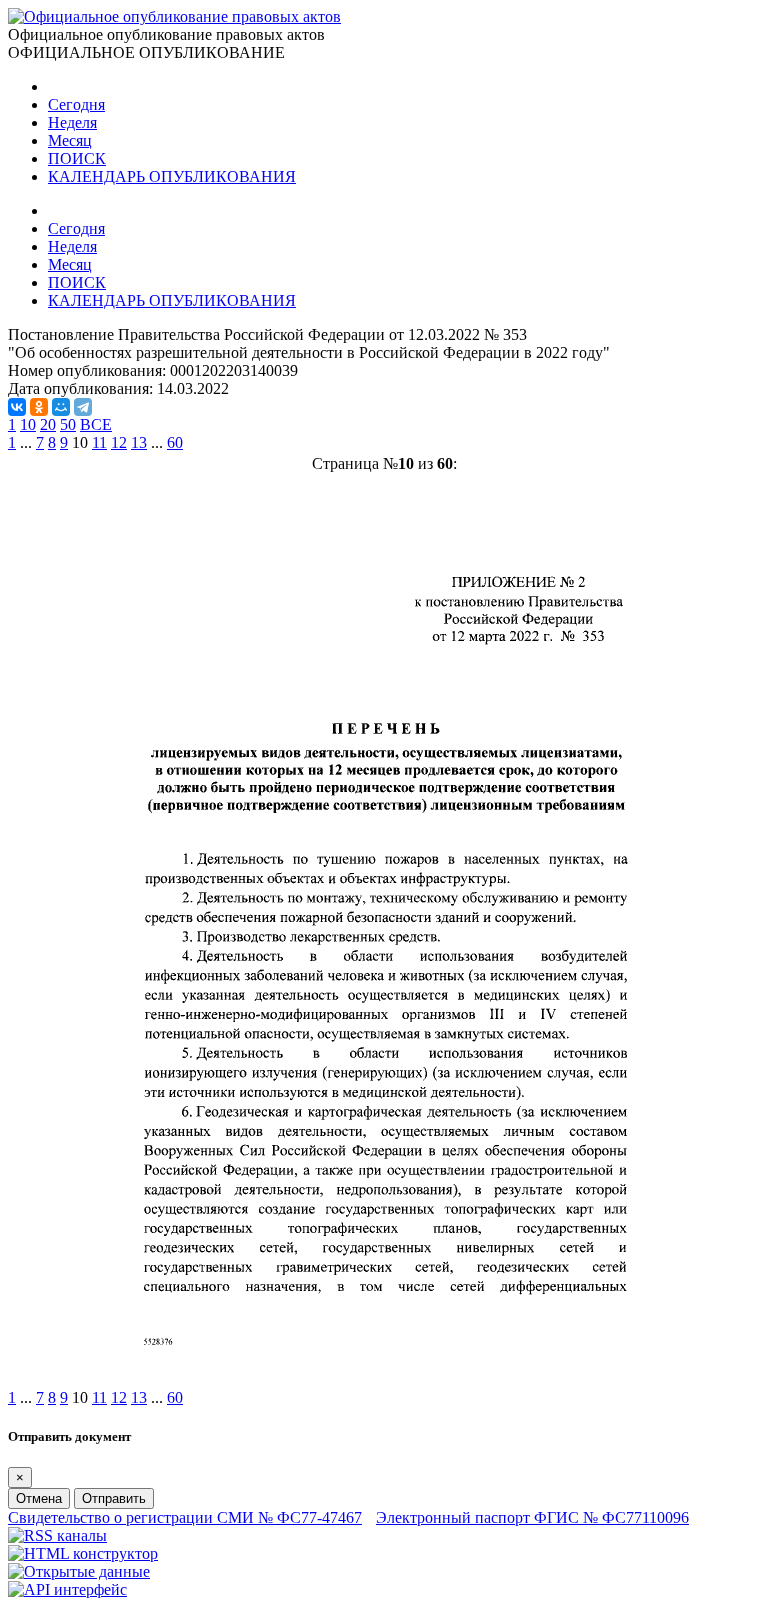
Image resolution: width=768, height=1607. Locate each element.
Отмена (39, 1498)
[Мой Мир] (61, 407)
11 (99, 442)
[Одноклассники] (39, 407)
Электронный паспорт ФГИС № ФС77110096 (532, 1517)
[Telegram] (83, 407)
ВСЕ (96, 424)
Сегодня (76, 104)
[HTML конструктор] (83, 1553)
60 (175, 442)
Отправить (114, 1498)
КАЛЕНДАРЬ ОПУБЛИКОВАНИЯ (172, 176)
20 (48, 424)
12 (119, 442)
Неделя (72, 122)
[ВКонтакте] (17, 407)
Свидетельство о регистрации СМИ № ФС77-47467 (185, 1517)
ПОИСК (77, 158)
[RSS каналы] (57, 1535)
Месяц (70, 140)
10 (28, 424)
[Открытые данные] (79, 1571)
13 (139, 442)
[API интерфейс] (67, 1589)
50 (68, 424)
